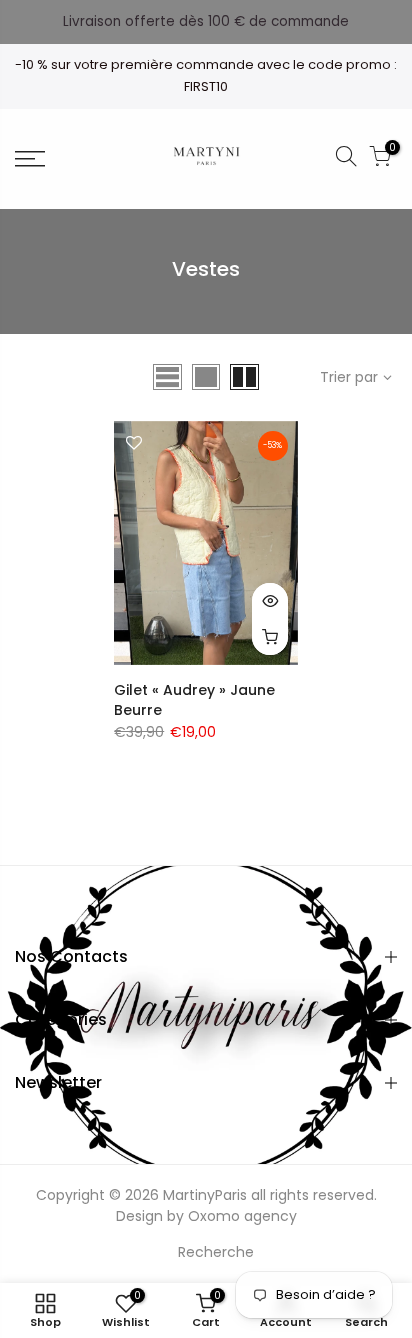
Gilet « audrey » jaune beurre (194, 700)
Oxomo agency (242, 1216)
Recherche (216, 1252)
